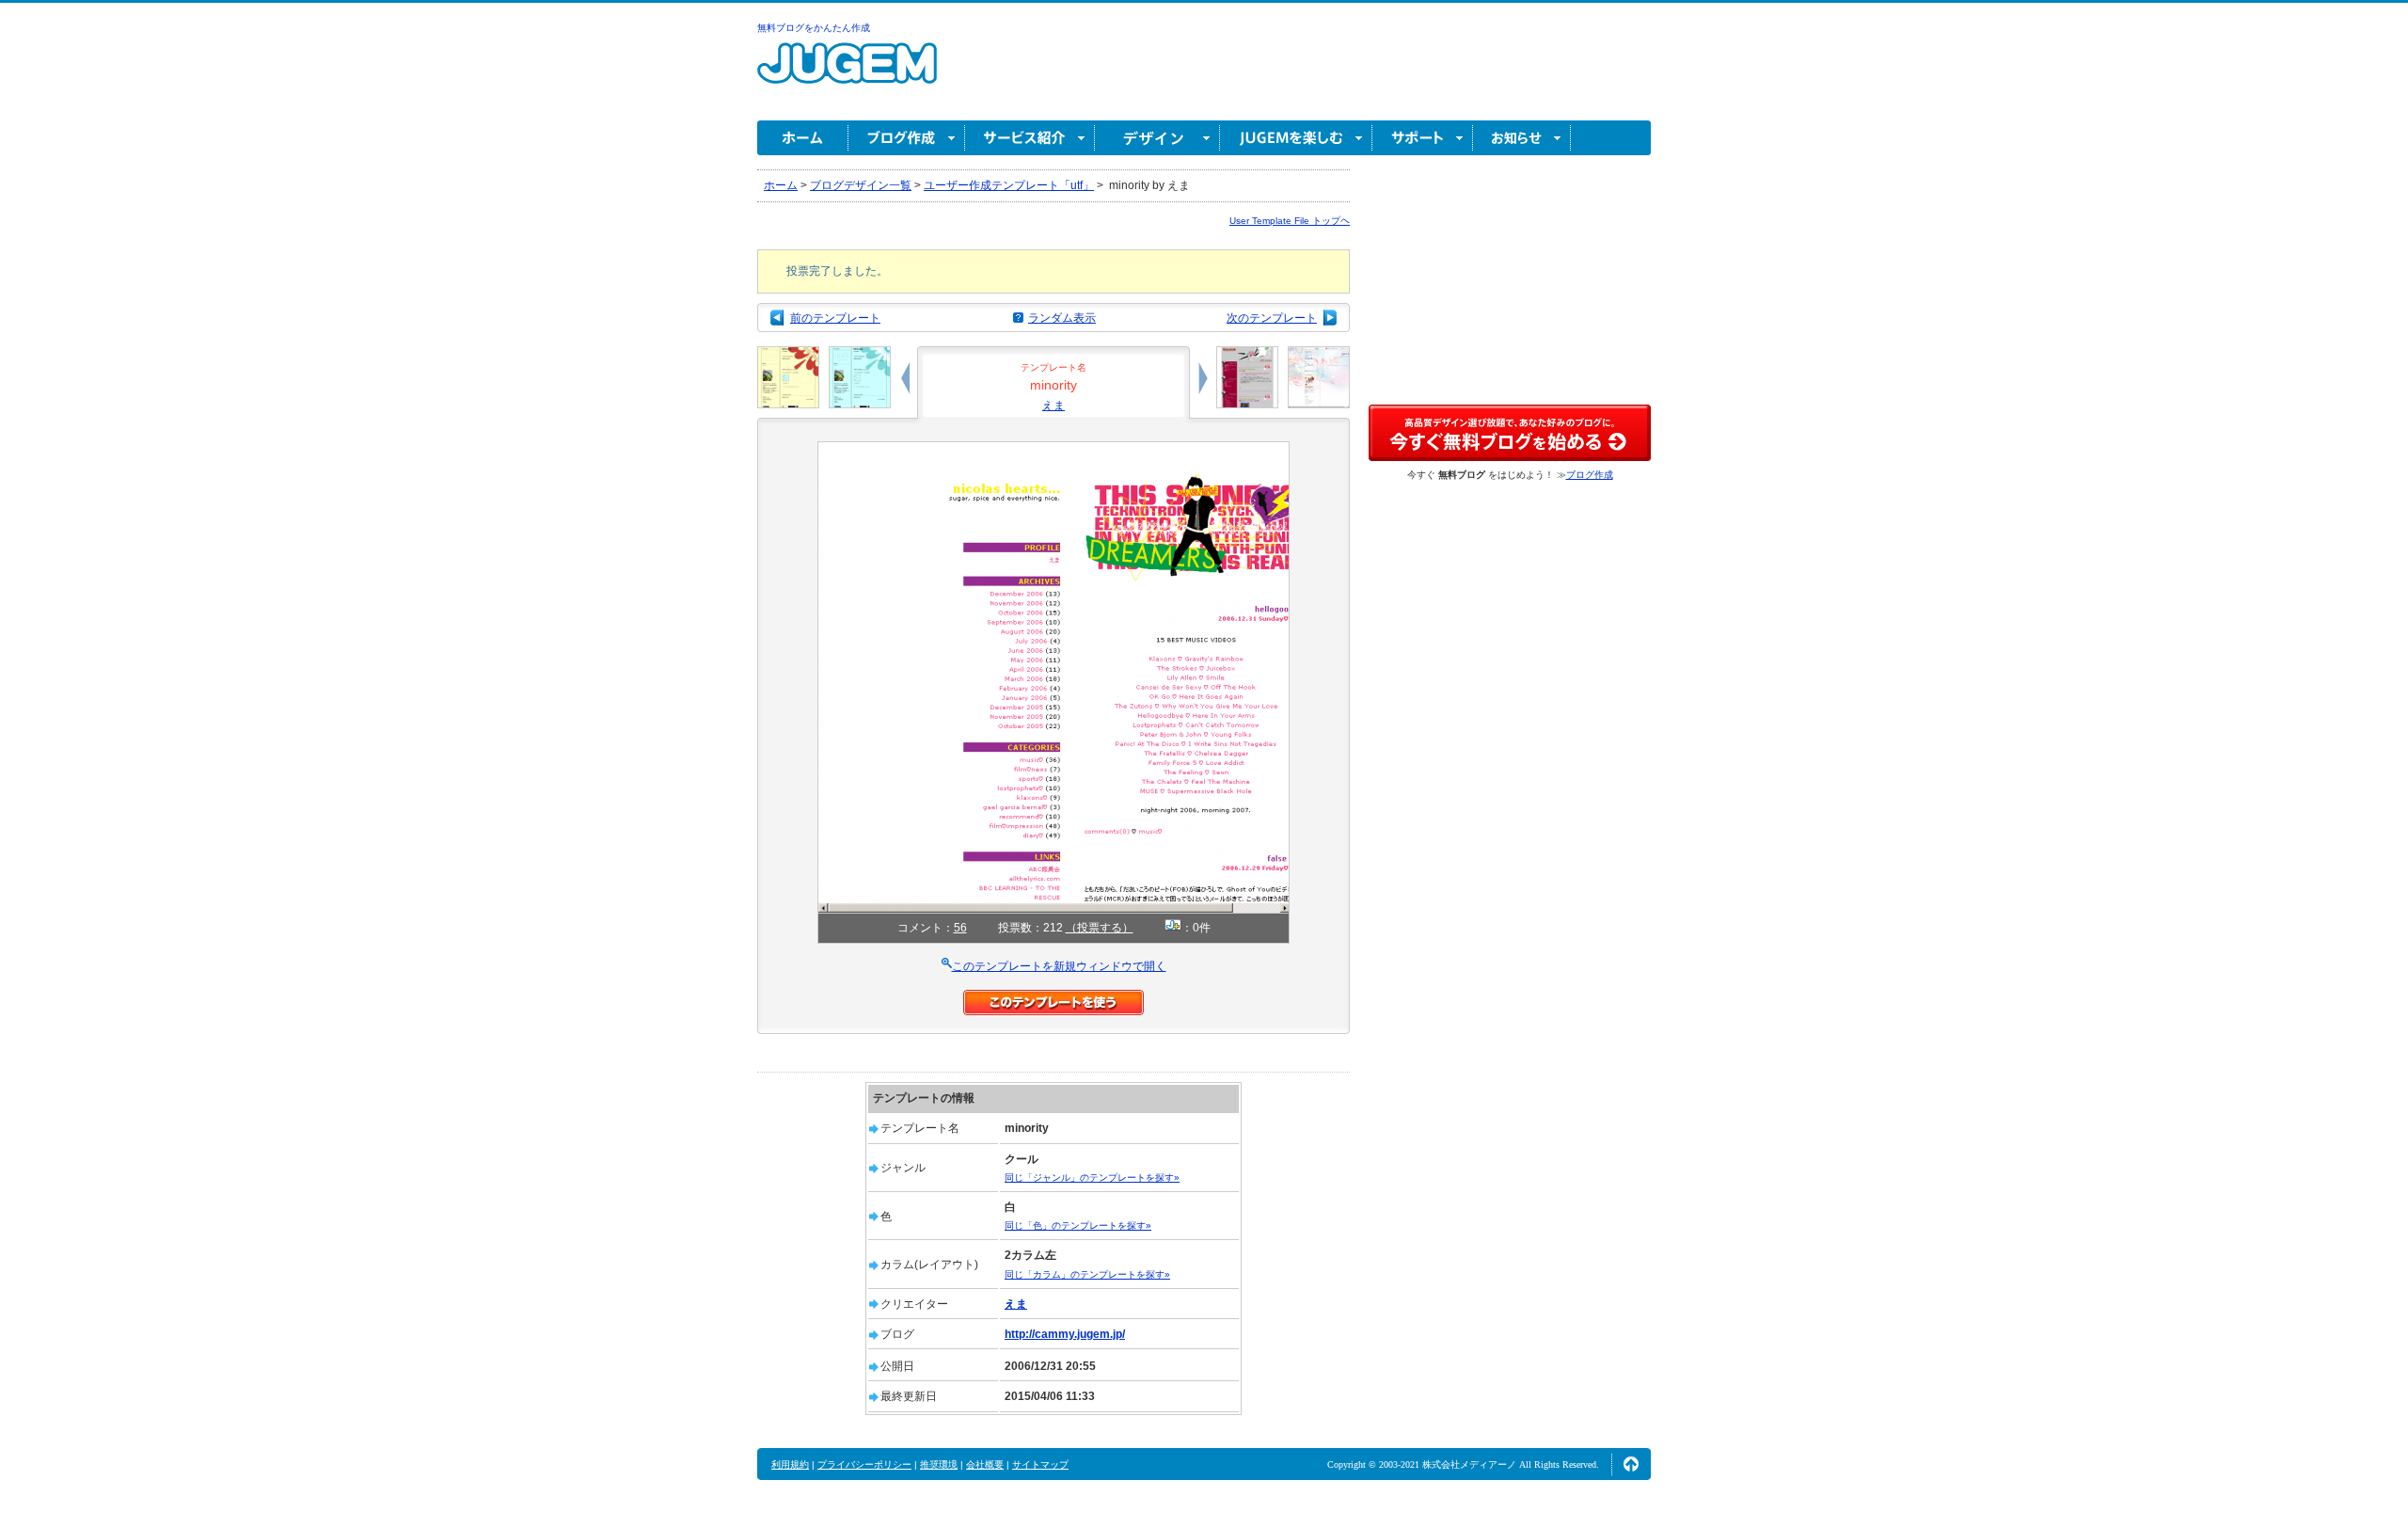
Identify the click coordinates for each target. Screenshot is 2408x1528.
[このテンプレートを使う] (1053, 998)
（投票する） (1100, 928)
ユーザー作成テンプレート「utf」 (1009, 185)
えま (1053, 406)
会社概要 (985, 1464)
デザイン (1157, 138)
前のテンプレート (835, 318)
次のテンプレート (1272, 318)
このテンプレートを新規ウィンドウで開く (1059, 966)
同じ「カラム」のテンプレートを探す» (1087, 1274)
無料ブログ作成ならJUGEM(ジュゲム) (847, 74)
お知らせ (1522, 138)
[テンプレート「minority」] (1053, 450)
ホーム (803, 138)
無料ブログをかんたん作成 (814, 28)
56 (960, 928)
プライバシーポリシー (864, 1464)
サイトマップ (1040, 1464)
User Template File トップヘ (1290, 221)
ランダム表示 (1062, 318)
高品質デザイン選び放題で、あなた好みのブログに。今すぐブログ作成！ (1510, 433)
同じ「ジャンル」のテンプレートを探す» (1092, 1178)
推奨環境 (939, 1464)
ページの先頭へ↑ (1631, 1464)
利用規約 (790, 1464)
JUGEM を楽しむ (1296, 138)
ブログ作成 (907, 138)
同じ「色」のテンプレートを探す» (1078, 1226)
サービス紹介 (1030, 138)
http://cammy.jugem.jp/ (1065, 1334)
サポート (1423, 138)
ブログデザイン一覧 (861, 185)
